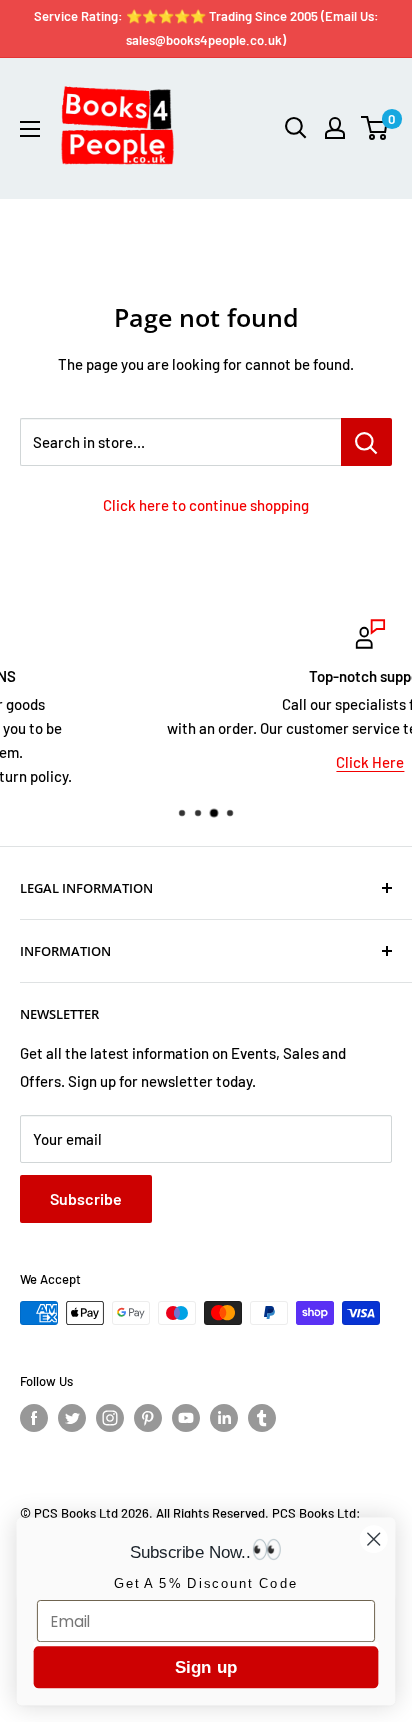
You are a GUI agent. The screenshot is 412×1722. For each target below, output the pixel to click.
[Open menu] (30, 129)
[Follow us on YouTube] (186, 1418)
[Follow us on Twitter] (72, 1418)
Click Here (241, 762)
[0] (375, 128)
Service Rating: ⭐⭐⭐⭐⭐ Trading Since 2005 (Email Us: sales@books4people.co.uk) (206, 28)
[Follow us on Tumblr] (262, 1418)
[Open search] (296, 128)
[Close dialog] (373, 1538)
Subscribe (86, 1198)
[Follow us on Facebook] (34, 1418)
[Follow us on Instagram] (110, 1418)
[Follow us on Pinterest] (148, 1418)
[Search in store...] (366, 442)
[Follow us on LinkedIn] (224, 1418)
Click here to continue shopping (206, 505)
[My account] (335, 128)
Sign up (205, 1667)
